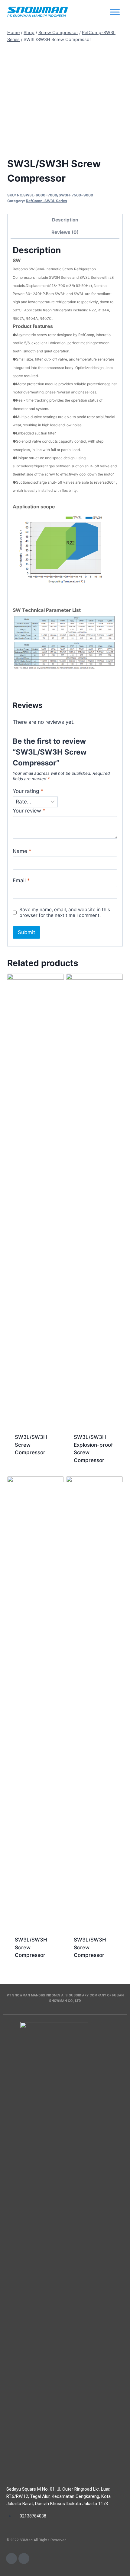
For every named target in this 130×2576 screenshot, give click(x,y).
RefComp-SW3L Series (47, 201)
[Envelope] (11, 2559)
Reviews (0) (65, 232)
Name (22, 851)
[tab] (65, 220)
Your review (29, 811)
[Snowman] (37, 12)
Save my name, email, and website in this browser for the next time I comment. (65, 913)
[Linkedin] (24, 2559)
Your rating (28, 791)
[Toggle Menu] (115, 12)
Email (21, 880)
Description (65, 220)
